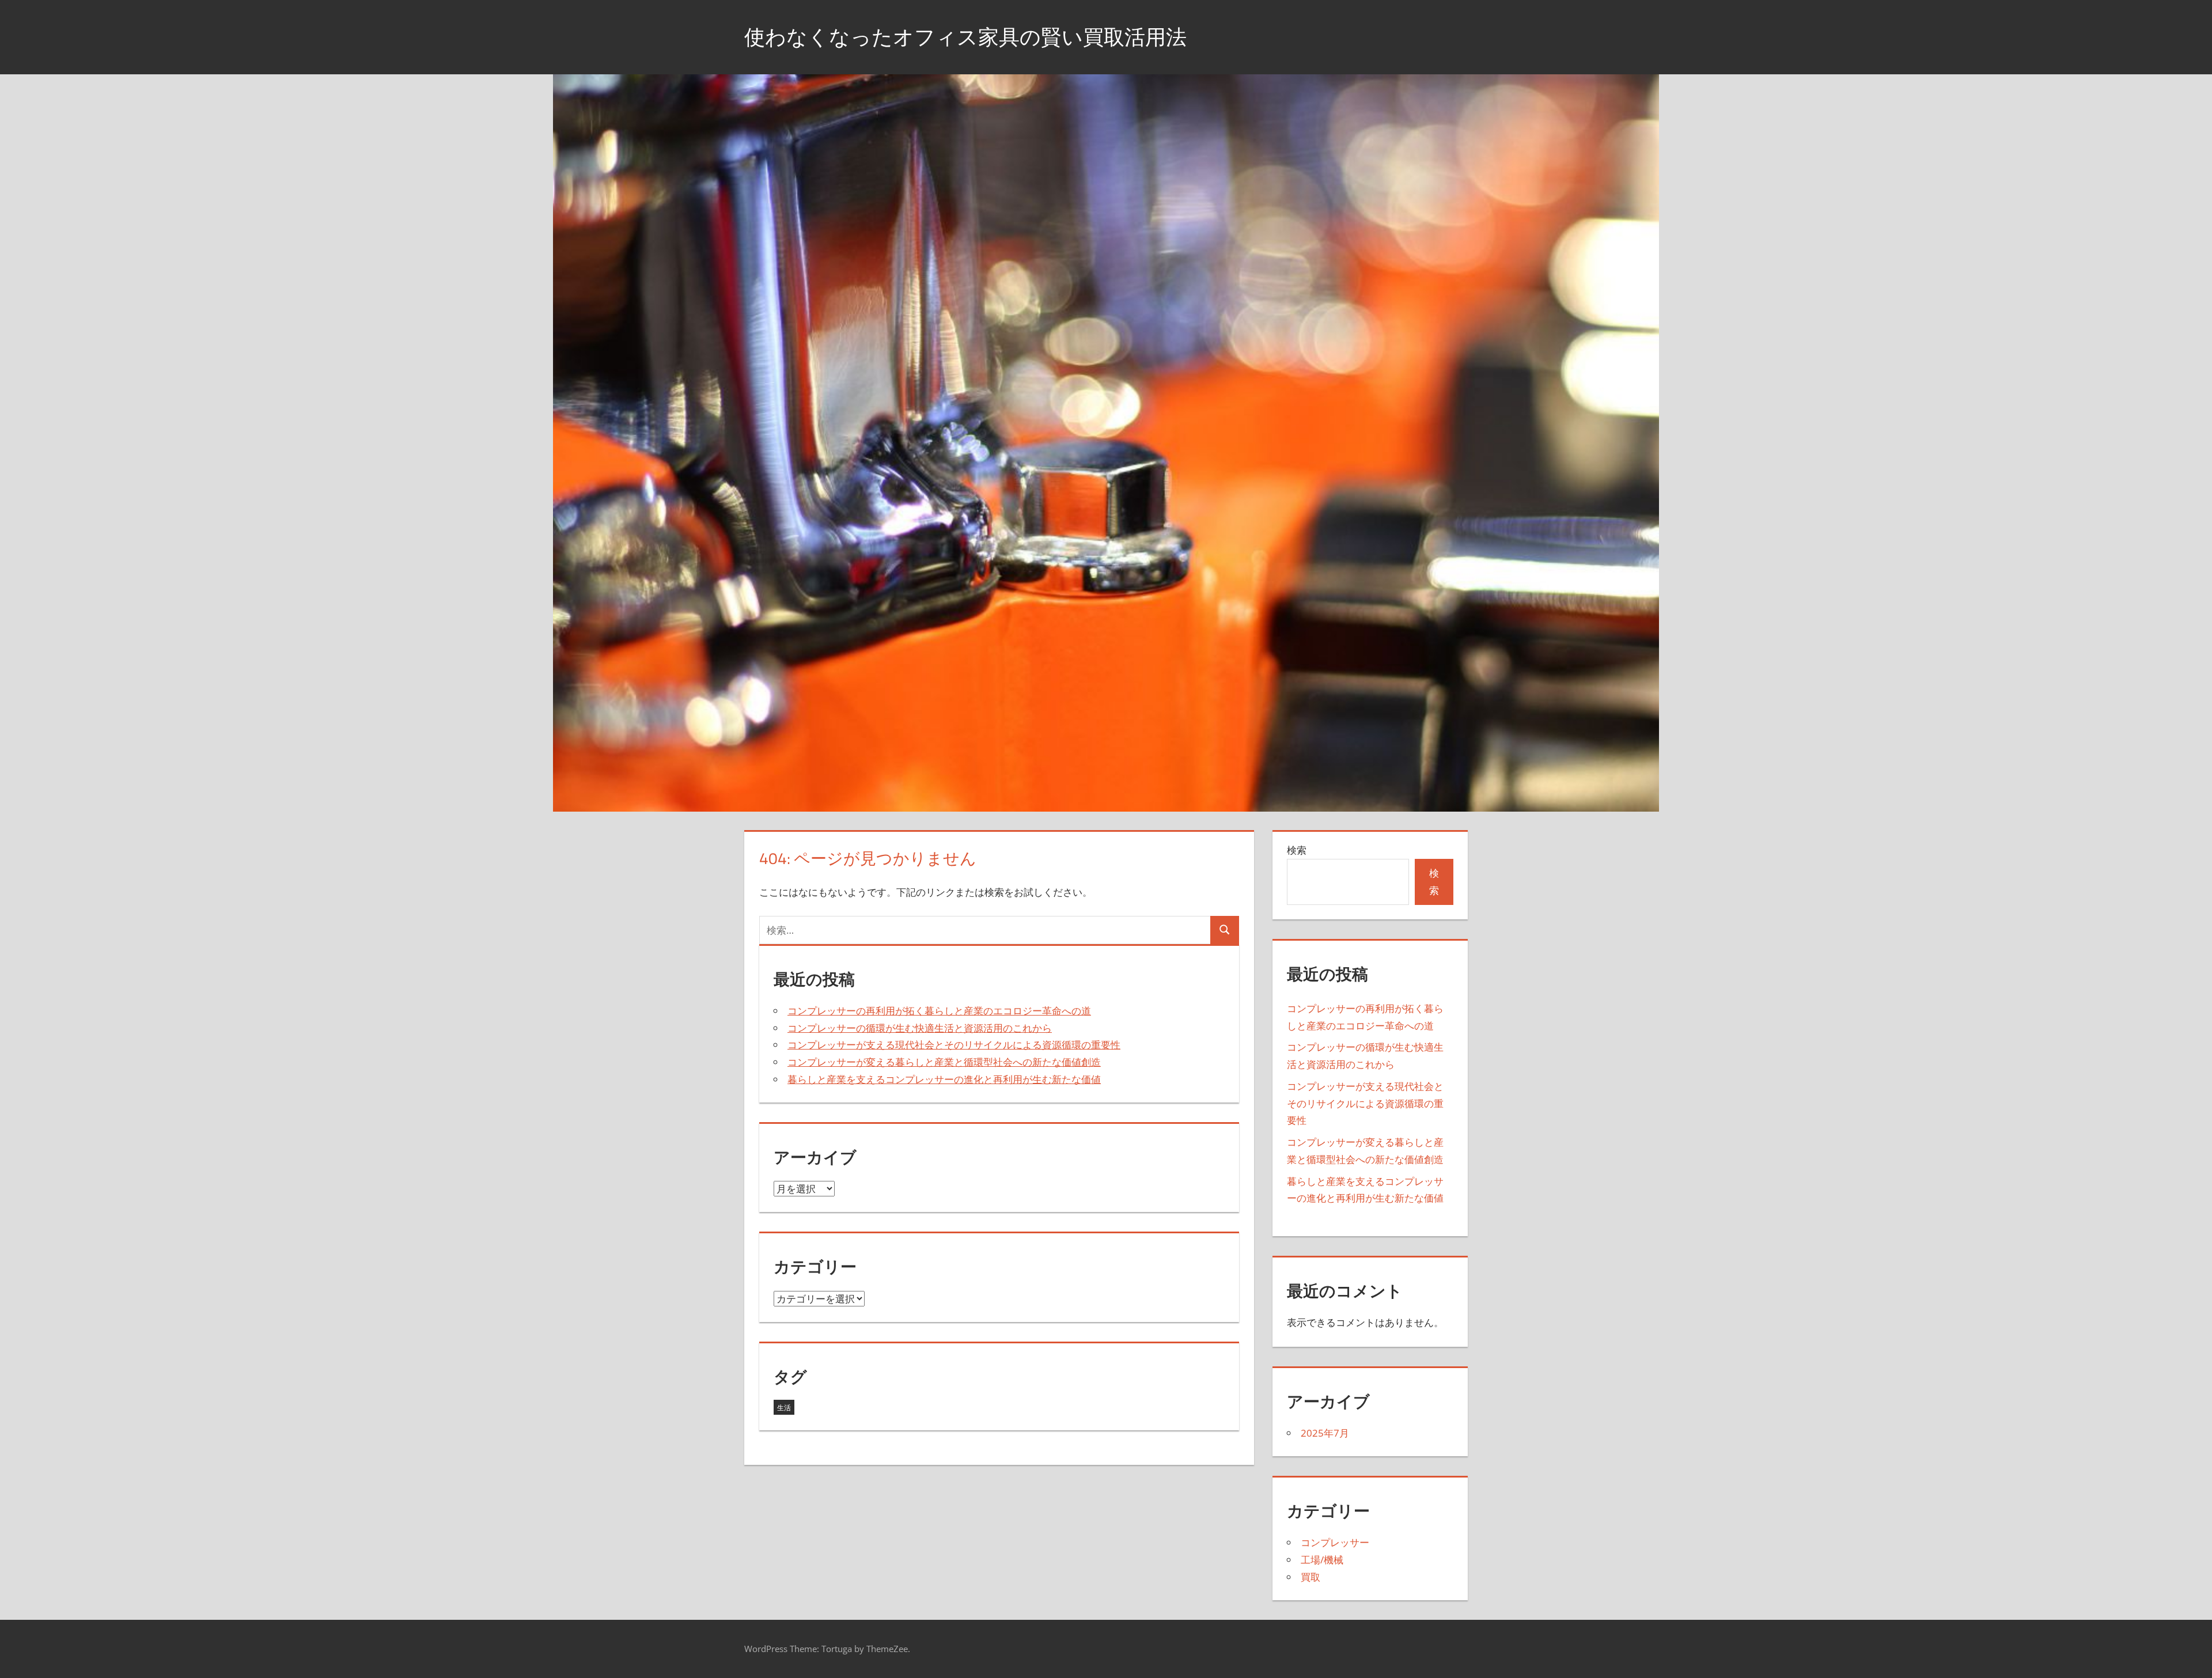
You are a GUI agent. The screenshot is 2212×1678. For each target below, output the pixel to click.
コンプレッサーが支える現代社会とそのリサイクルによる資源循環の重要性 (954, 1045)
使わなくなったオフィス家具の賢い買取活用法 (965, 37)
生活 (784, 1408)
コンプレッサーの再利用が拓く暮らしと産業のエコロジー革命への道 (939, 1011)
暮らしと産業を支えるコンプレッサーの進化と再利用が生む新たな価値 (944, 1079)
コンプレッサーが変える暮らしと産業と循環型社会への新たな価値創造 (944, 1062)
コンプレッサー (1335, 1542)
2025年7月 (1325, 1433)
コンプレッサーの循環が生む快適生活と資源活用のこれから (920, 1028)
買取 (1310, 1577)
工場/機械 (1322, 1560)
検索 (1297, 850)
